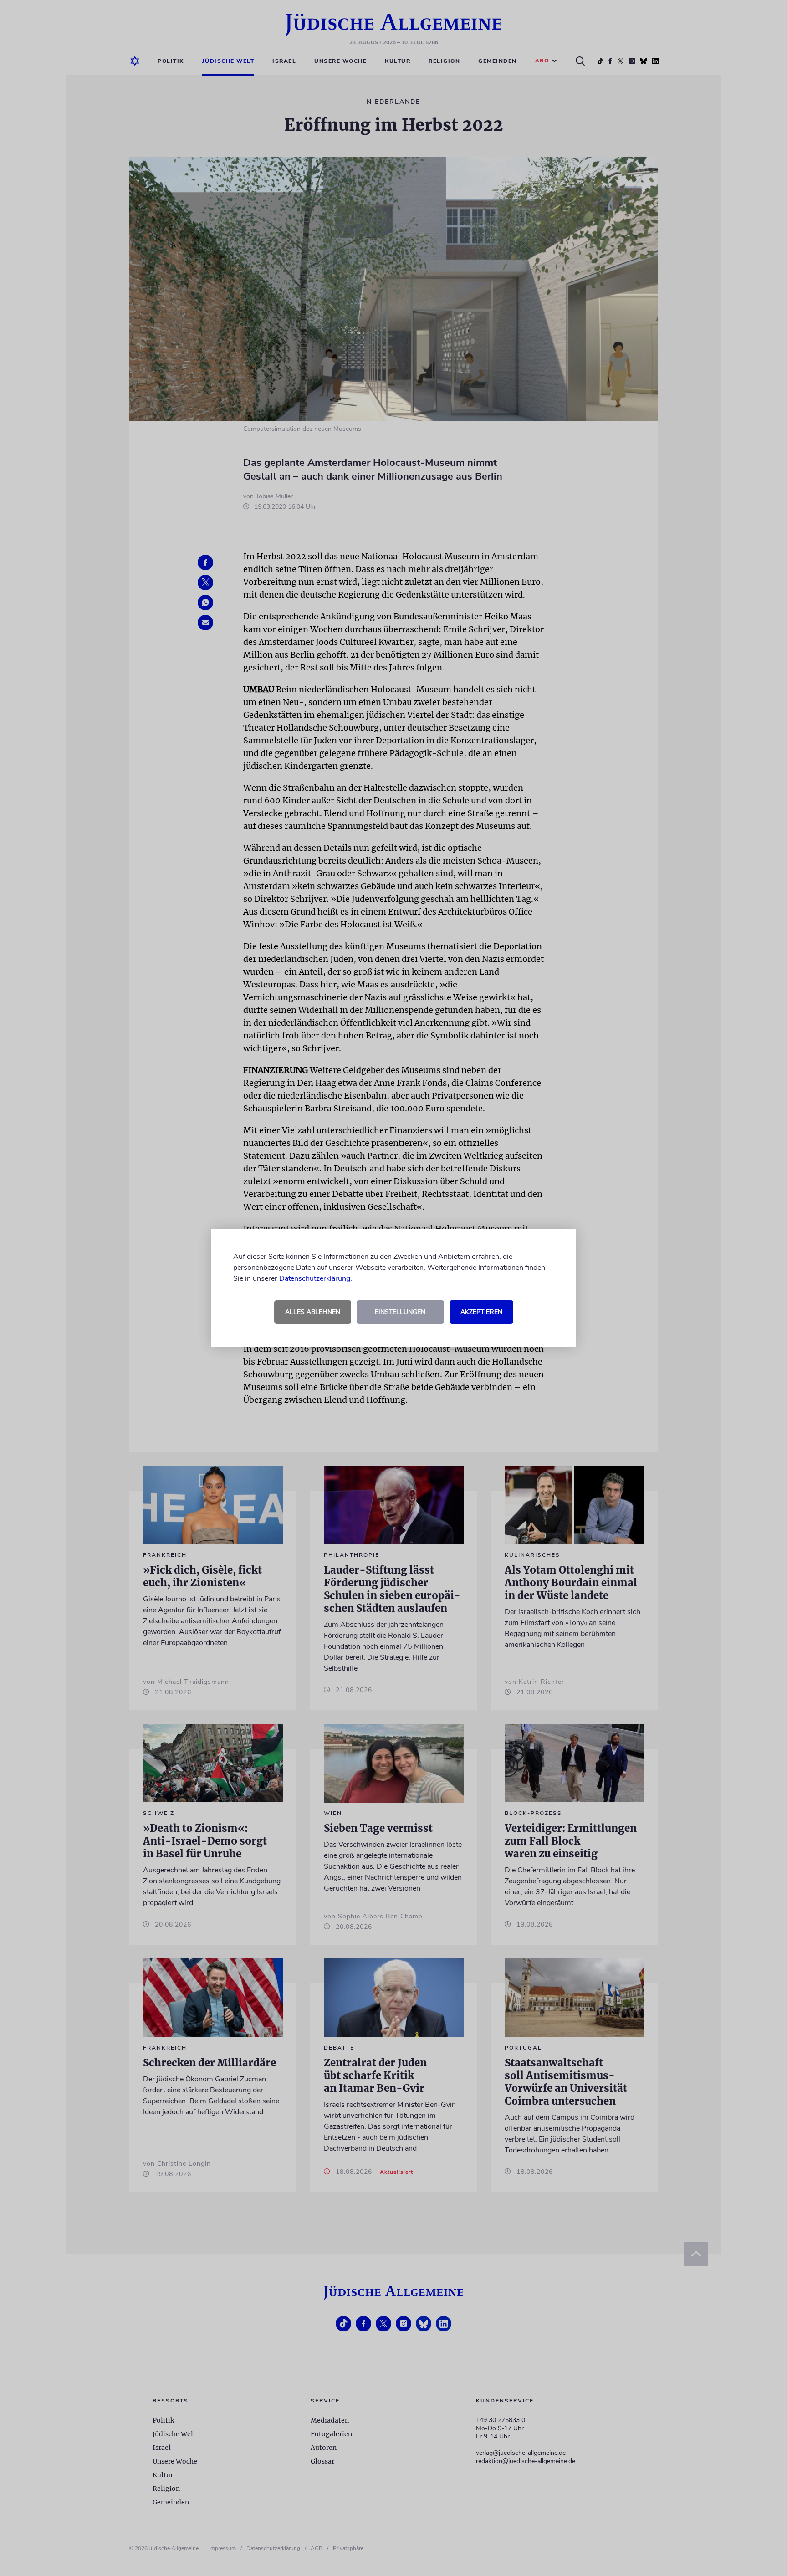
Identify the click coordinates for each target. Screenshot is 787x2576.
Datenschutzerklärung (315, 1278)
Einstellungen (400, 1312)
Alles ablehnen (313, 1312)
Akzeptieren (481, 1312)
